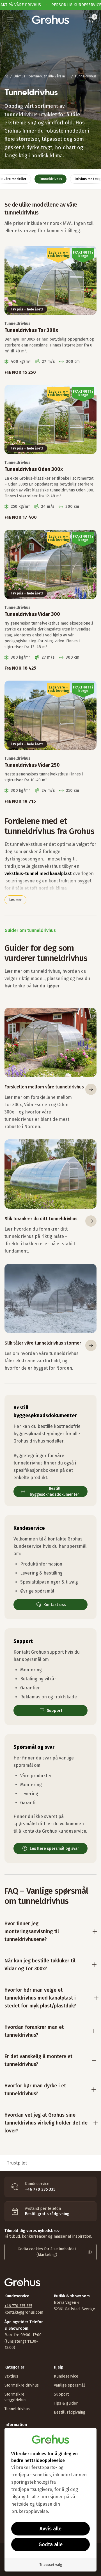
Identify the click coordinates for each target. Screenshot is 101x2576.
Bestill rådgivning (70, 2412)
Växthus (11, 2376)
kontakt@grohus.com (24, 2312)
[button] (10, 19)
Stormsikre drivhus (22, 2385)
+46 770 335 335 (18, 2306)
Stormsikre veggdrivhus (15, 2397)
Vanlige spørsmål (69, 2385)
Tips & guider (66, 2403)
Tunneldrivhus (17, 2409)
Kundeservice (66, 2376)
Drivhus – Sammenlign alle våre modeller (42, 76)
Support (61, 2394)
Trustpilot (17, 2163)
